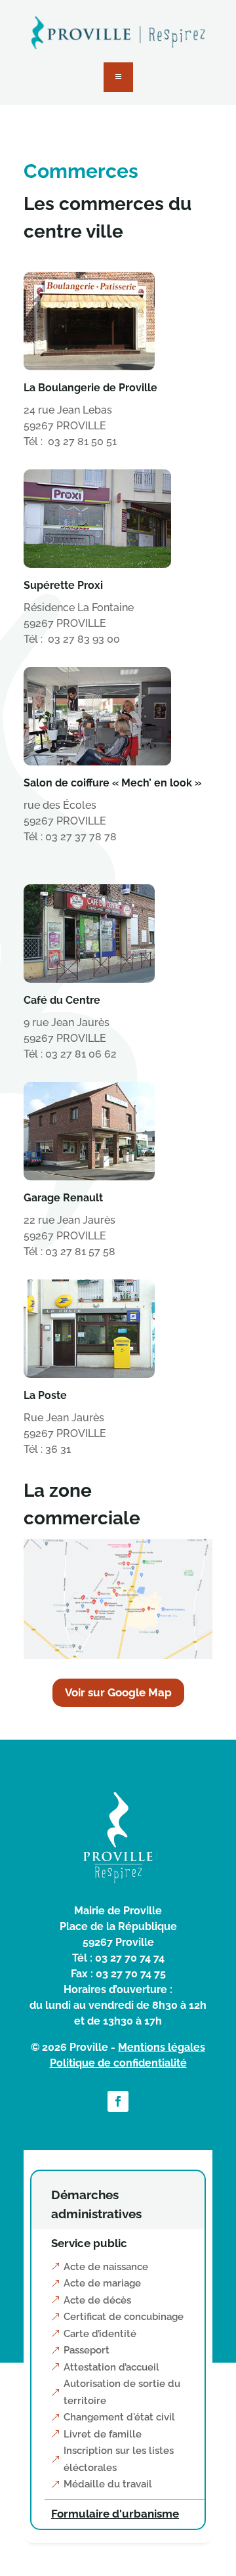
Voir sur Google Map (118, 1692)
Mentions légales (162, 2047)
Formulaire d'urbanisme (115, 2514)
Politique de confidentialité (118, 2063)
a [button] (118, 77)
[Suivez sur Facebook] (118, 2101)
